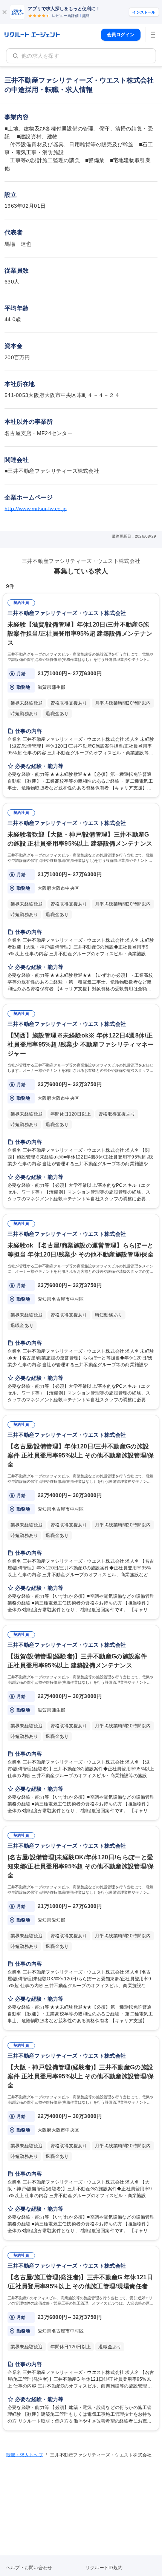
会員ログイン (121, 35)
